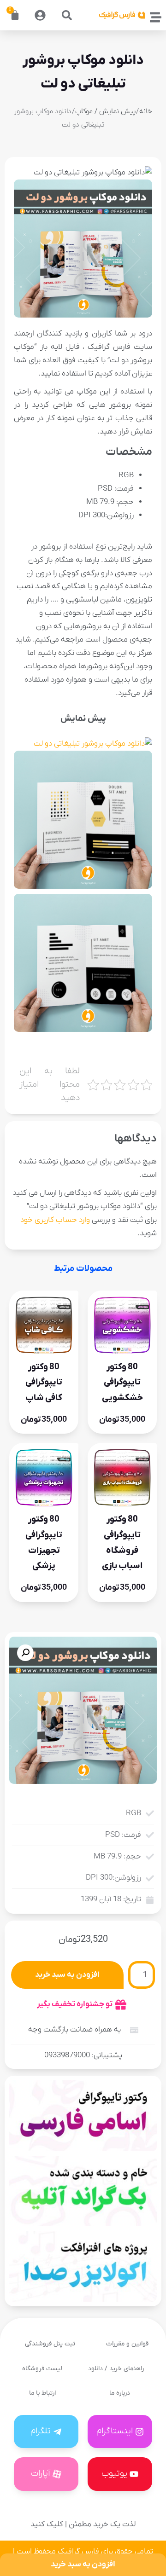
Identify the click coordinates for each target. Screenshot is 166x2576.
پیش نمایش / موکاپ (105, 111)
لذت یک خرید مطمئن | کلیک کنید (83, 2524)
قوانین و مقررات (127, 2344)
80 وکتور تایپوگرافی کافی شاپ (44, 1382)
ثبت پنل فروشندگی (50, 2344)
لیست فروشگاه (42, 2369)
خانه (146, 111)
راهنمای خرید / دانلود (116, 2369)
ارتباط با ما (42, 2393)
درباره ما (120, 2393)
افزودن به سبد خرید (67, 1975)
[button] (67, 15)
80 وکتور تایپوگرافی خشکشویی (122, 1382)
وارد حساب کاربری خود (55, 1220)
